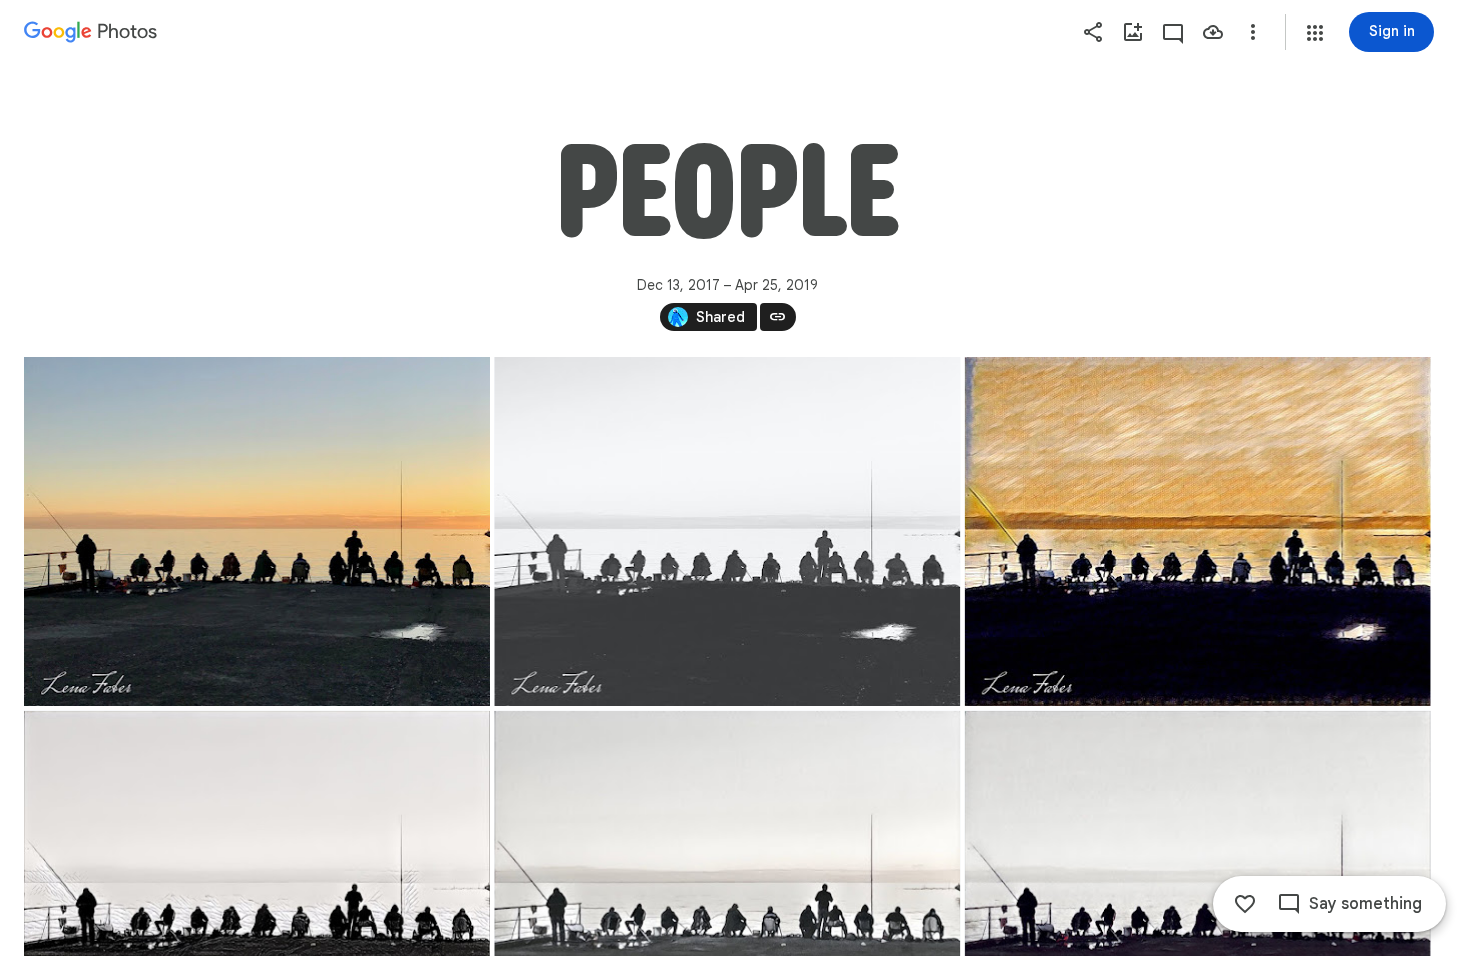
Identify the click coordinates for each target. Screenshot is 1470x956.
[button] (1315, 33)
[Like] (1245, 904)
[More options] (1253, 32)
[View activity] (1173, 32)
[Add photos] (1133, 32)
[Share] (1093, 32)
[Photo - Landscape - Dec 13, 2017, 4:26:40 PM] (257, 531)
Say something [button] (1365, 904)
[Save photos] (1213, 32)
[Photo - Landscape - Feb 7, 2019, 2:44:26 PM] (1198, 531)
